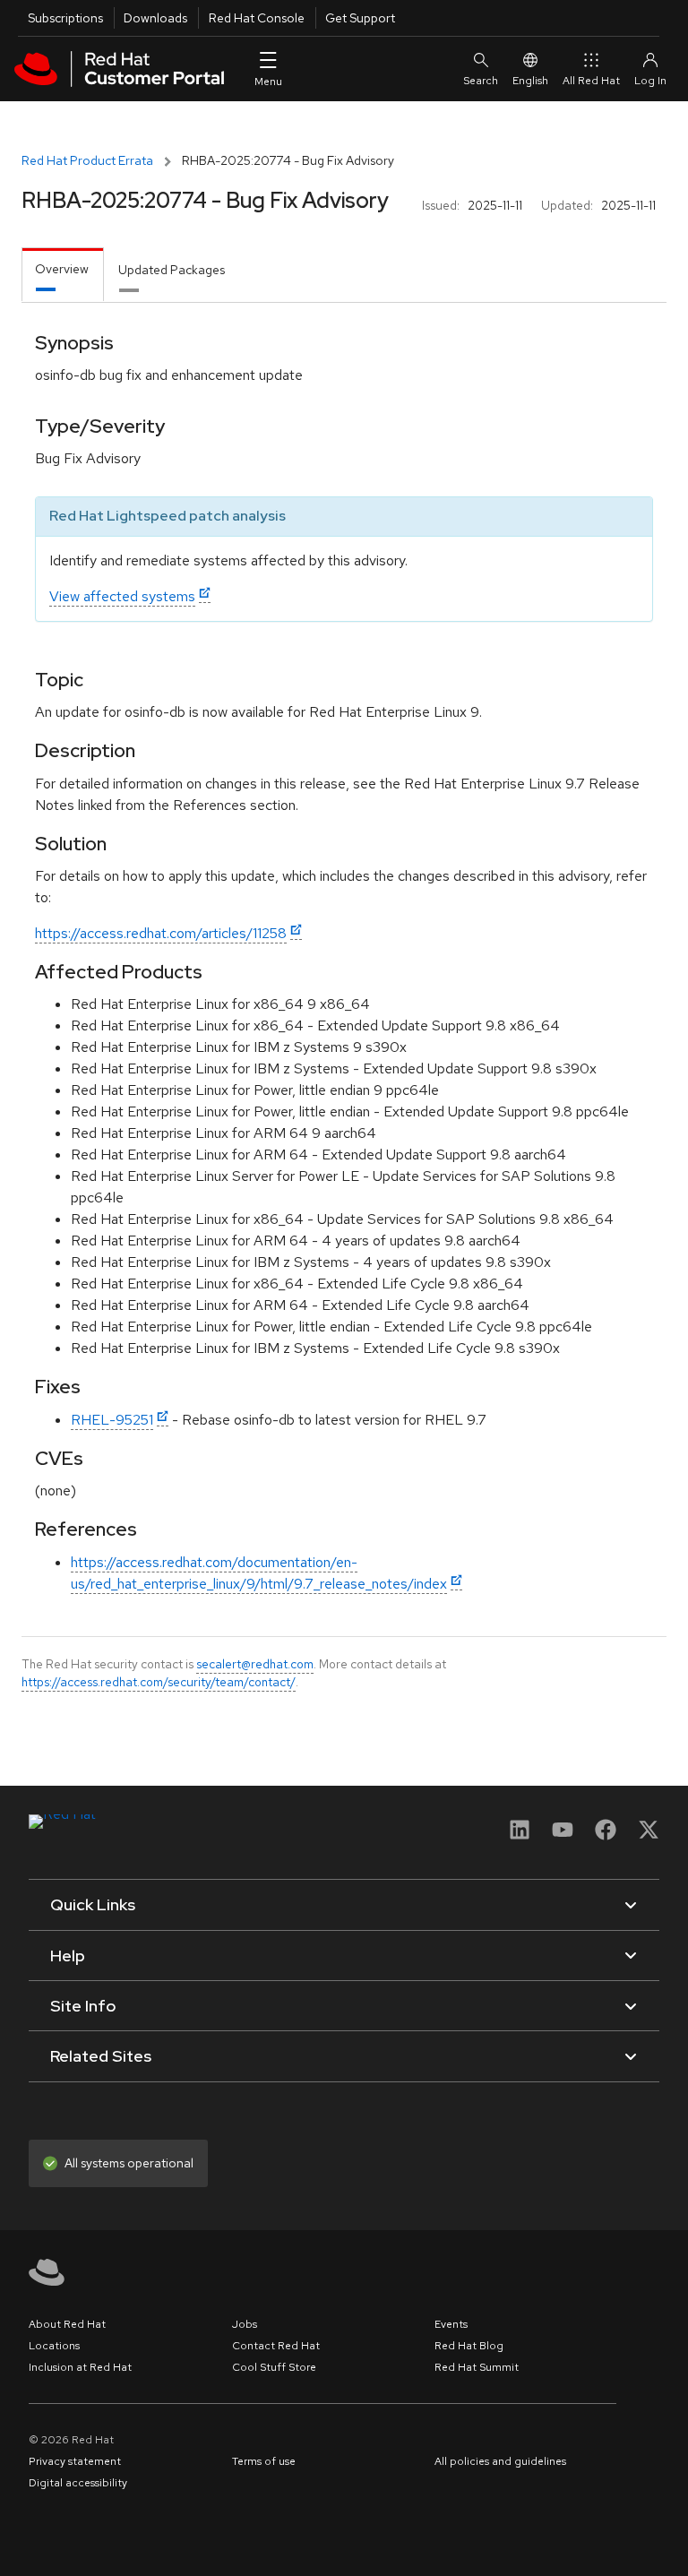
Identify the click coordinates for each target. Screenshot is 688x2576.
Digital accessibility (78, 2483)
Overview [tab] (62, 269)
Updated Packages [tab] (172, 270)
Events (451, 2324)
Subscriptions (65, 18)
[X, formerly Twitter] (649, 1835)
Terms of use (264, 2461)
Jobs (245, 2324)
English (530, 81)
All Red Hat (591, 81)
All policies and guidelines (500, 2461)
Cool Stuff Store (274, 2367)
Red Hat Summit (477, 2367)
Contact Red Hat (276, 2346)
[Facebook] (606, 1835)
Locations (54, 2346)
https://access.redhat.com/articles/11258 (161, 933)
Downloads (155, 18)
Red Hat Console (257, 18)
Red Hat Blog (469, 2346)
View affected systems (122, 596)
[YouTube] (563, 1835)
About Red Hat (67, 2324)
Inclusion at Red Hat (80, 2367)
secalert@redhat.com (255, 1664)
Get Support (360, 18)
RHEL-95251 (112, 1420)
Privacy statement (75, 2461)
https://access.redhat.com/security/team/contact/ (159, 1682)
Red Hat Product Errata (87, 160)
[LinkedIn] (520, 1835)
